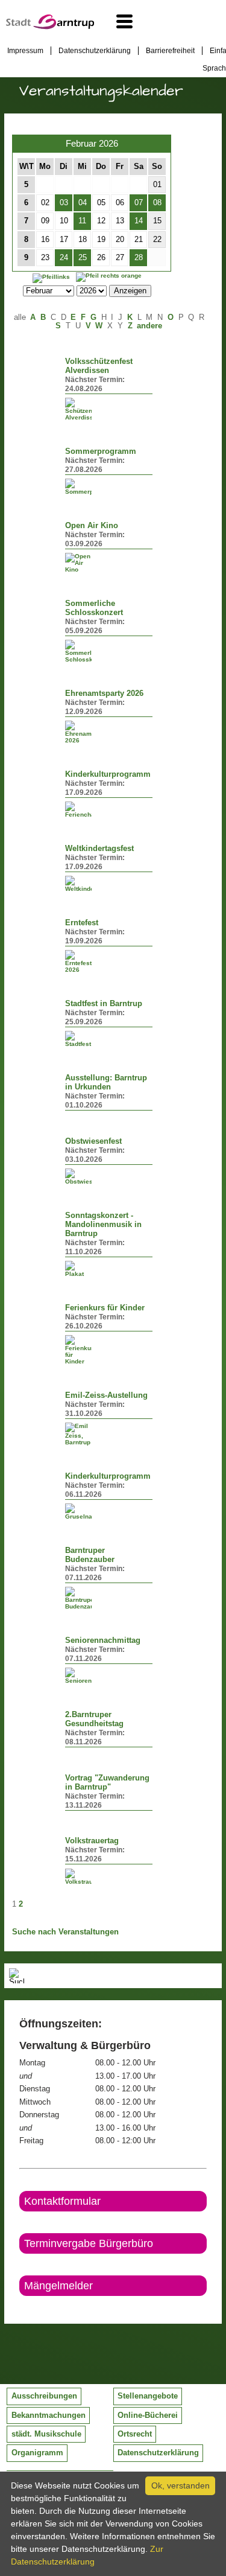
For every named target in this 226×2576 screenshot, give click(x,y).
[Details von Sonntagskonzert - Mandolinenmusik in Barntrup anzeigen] (78, 1269)
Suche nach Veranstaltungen (65, 1932)
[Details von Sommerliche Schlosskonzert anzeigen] (78, 651)
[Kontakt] (20, 2306)
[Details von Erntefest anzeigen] (78, 961)
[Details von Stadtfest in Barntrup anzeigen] (78, 1039)
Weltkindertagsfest (99, 849)
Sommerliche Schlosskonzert (94, 608)
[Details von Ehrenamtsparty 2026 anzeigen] (78, 732)
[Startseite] (50, 27)
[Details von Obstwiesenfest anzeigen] (78, 1177)
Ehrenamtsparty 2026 (104, 693)
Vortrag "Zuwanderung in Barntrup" (107, 1783)
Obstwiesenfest (93, 1141)
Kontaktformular (62, 2201)
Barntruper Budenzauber (90, 1555)
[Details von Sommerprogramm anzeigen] (78, 487)
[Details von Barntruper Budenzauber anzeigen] (78, 1598)
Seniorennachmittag (103, 1640)
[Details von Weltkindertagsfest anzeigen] (78, 884)
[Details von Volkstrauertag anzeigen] (78, 1877)
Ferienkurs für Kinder (105, 1308)
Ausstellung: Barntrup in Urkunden (106, 1082)
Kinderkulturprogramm (108, 774)
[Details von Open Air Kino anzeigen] (78, 563)
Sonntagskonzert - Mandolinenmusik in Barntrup (103, 1225)
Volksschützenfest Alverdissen (99, 366)
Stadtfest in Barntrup (104, 1004)
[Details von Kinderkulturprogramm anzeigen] (78, 810)
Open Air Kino (92, 526)
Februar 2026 (92, 143)
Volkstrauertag (92, 1841)
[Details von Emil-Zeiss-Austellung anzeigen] (78, 1434)
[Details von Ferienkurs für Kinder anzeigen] (78, 1350)
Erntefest (82, 923)
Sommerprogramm (101, 451)
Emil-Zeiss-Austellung (106, 1395)
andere (149, 326)
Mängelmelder (58, 2286)
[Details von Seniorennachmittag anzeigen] (78, 1676)
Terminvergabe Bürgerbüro (89, 2243)
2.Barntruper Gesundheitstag (94, 1719)
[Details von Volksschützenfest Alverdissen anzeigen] (78, 409)
